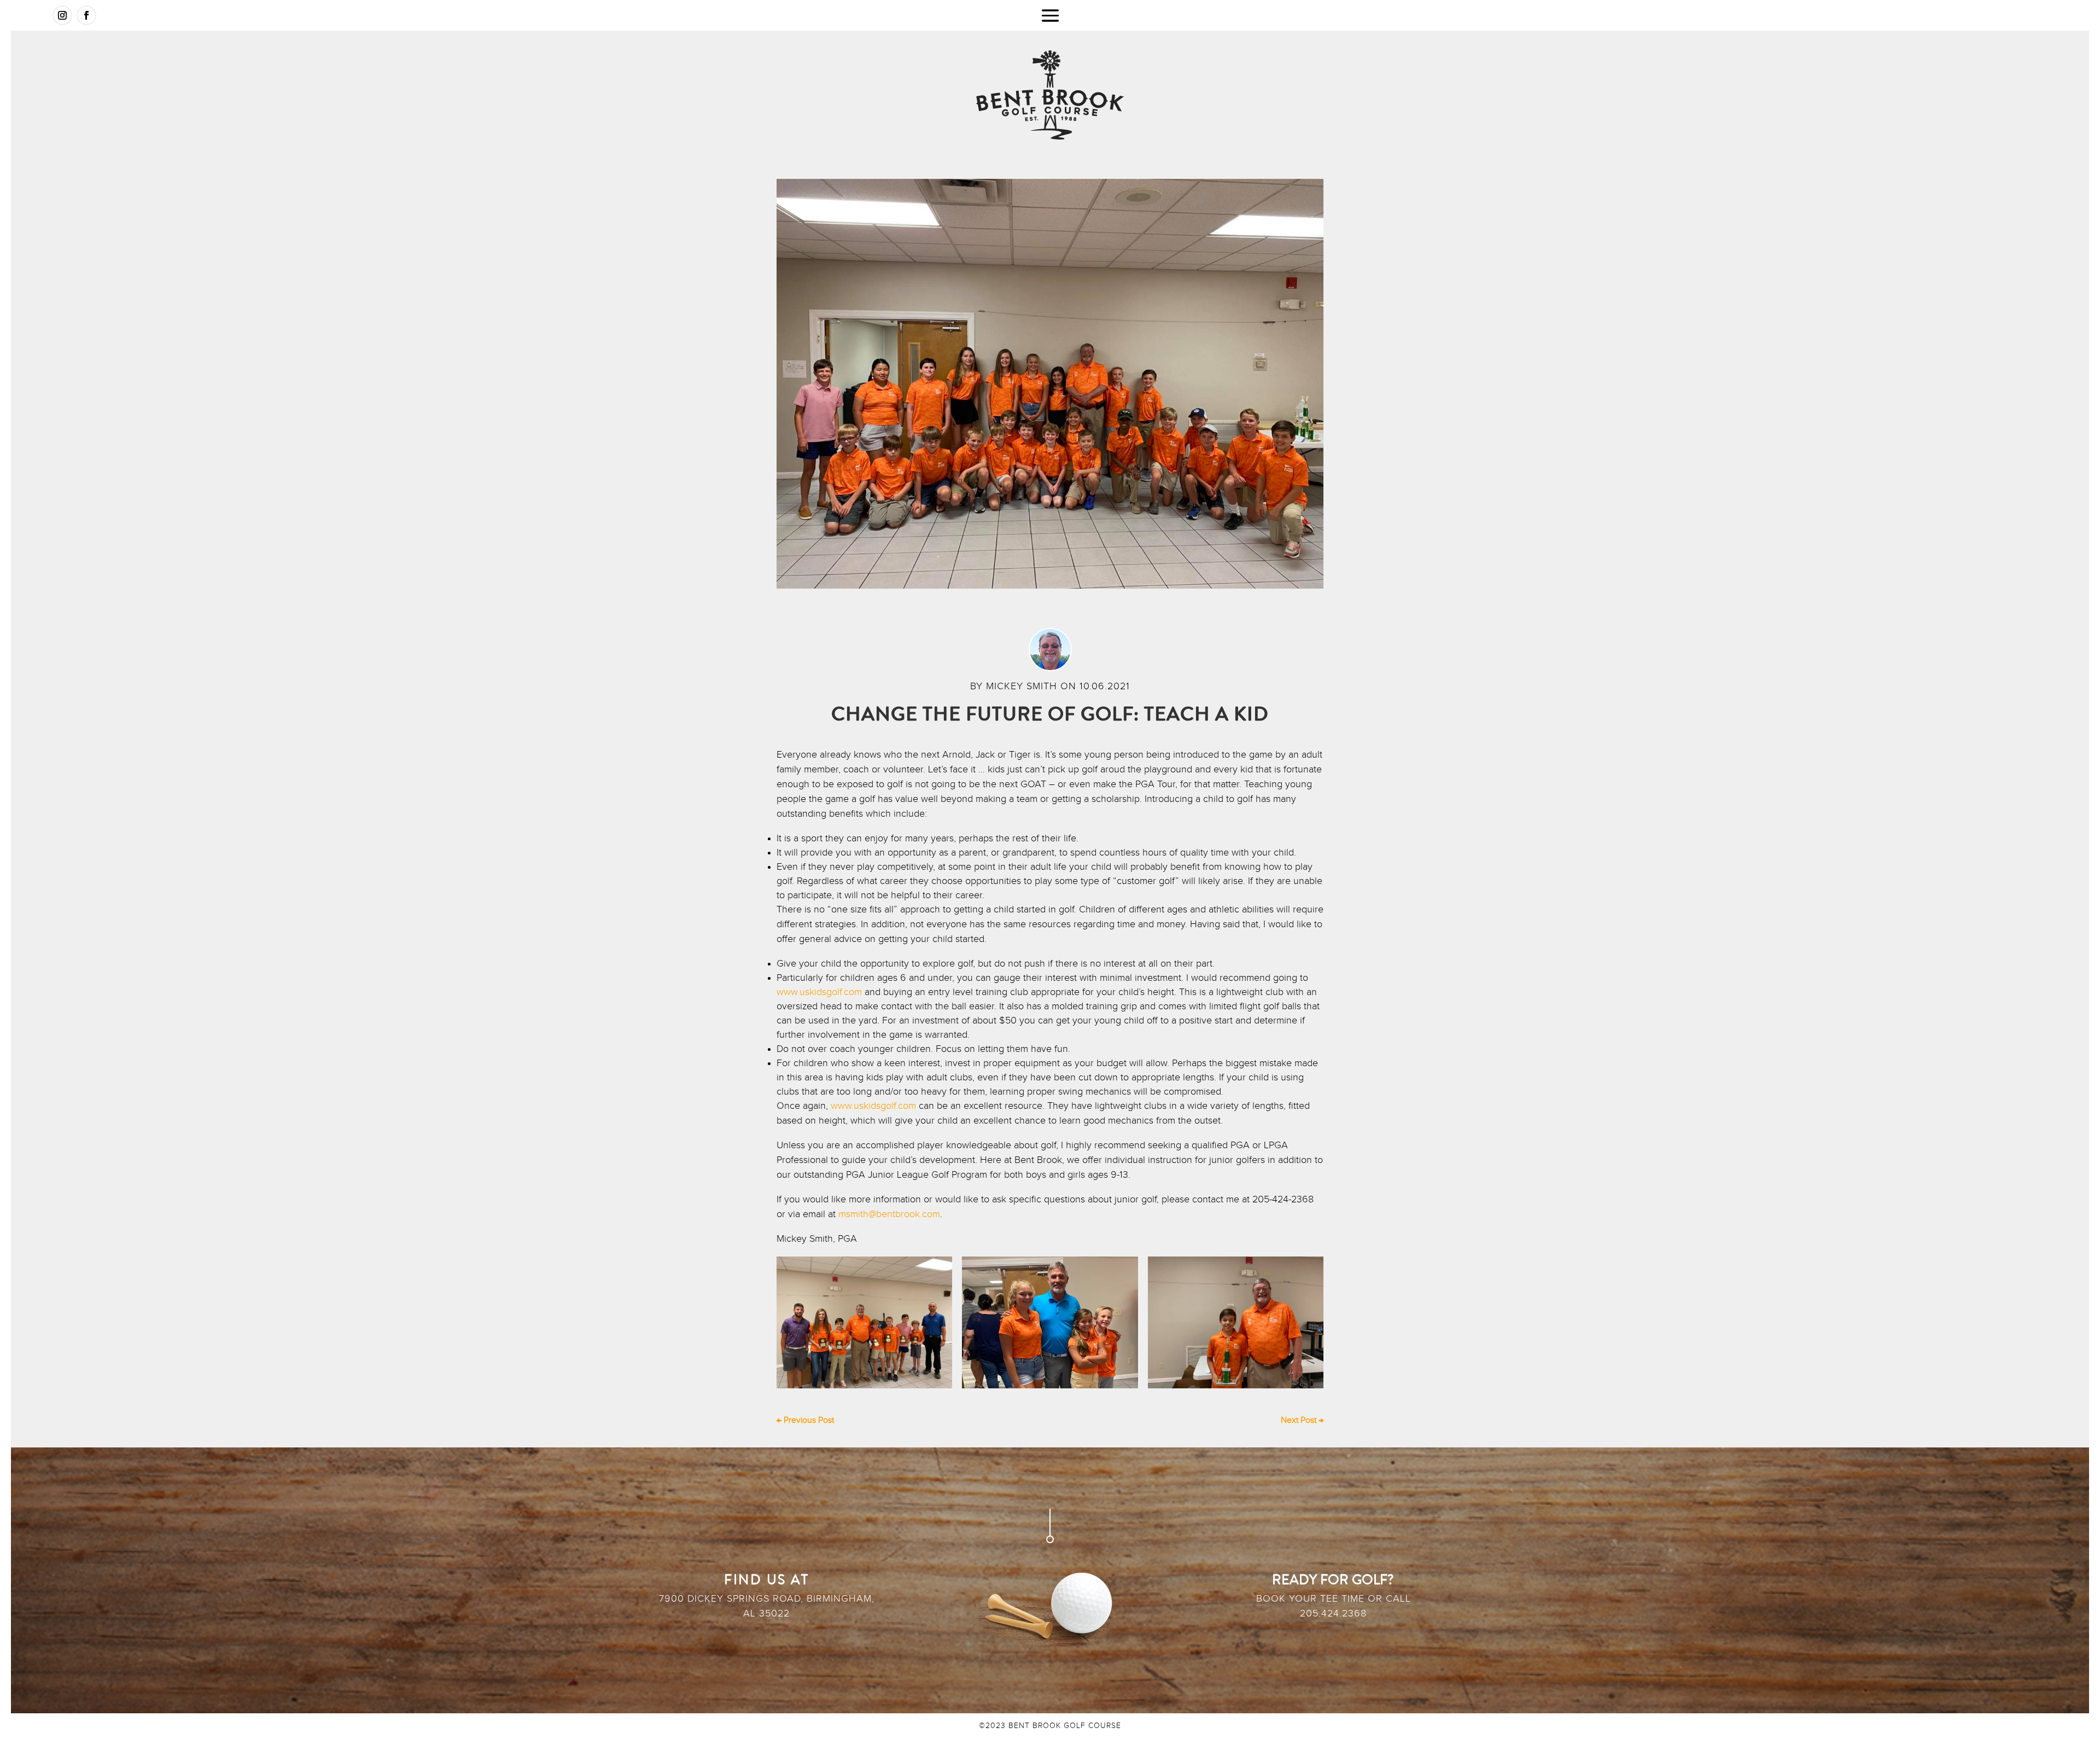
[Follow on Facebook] (86, 15)
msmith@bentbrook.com (889, 1214)
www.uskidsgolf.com (819, 992)
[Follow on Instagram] (62, 15)
